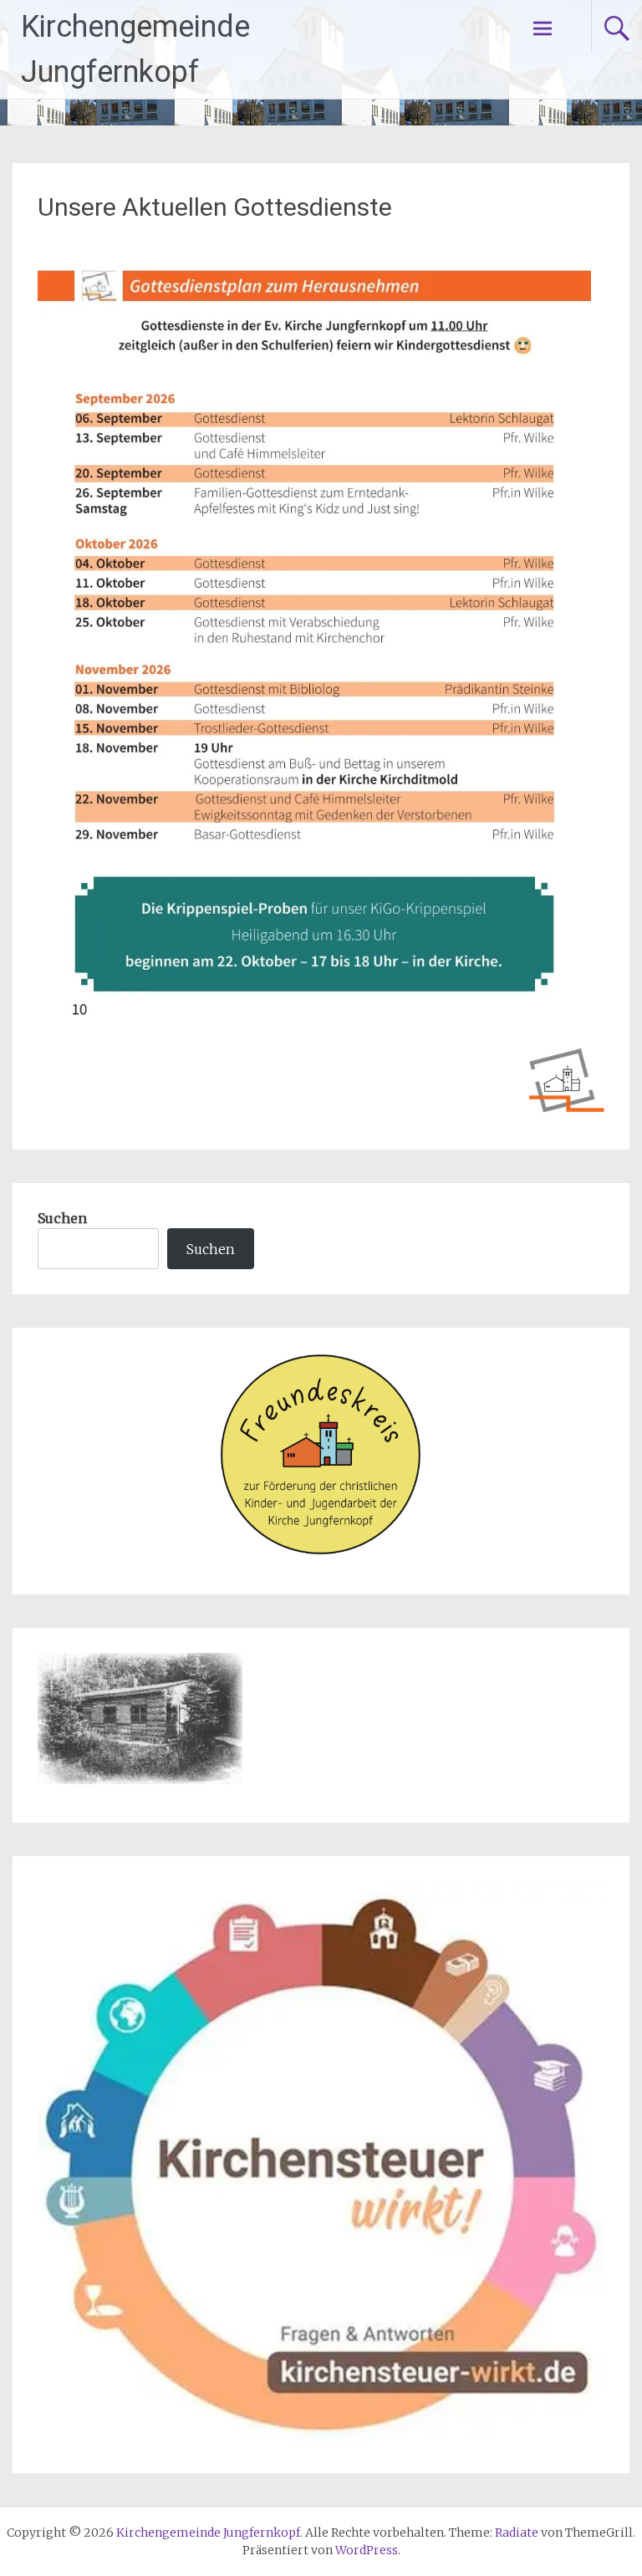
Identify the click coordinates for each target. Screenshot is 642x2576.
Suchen (62, 1218)
